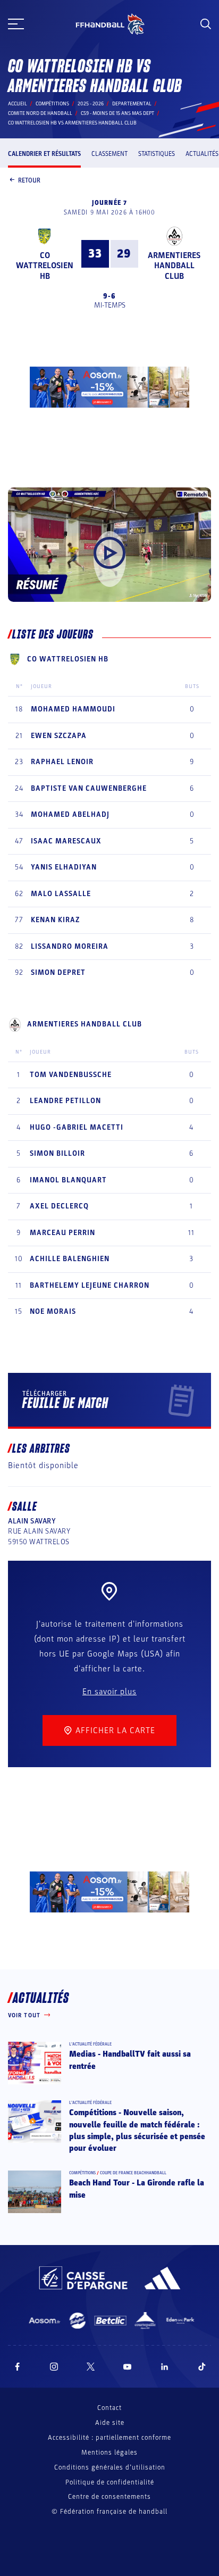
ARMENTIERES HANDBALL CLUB (174, 266)
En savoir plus (109, 1692)
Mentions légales (109, 2453)
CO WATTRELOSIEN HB (45, 266)
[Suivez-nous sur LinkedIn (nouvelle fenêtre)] (165, 2367)
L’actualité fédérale (90, 2044)
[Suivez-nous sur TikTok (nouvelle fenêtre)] (202, 2367)
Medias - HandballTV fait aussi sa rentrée (130, 2060)
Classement (109, 154)
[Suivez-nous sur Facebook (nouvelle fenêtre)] (17, 2367)
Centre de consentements (109, 2497)
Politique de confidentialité (110, 2482)
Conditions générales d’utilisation (110, 2467)
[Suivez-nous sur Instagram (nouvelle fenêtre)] (54, 2367)
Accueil (18, 104)
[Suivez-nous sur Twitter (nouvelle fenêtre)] (91, 2367)
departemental (132, 104)
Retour (29, 180)
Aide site (110, 2423)
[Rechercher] (206, 24)
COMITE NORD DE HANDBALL (40, 113)
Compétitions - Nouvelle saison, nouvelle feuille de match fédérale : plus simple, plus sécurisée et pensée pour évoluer (137, 2130)
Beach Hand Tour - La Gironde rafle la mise (137, 2189)
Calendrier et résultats (44, 154)
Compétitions (52, 104)
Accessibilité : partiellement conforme (109, 2438)
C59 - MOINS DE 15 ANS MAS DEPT (117, 113)
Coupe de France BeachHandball (133, 2173)
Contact (109, 2408)
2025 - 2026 (91, 104)
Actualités (202, 154)
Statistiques (157, 154)
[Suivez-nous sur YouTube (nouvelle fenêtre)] (128, 2367)
